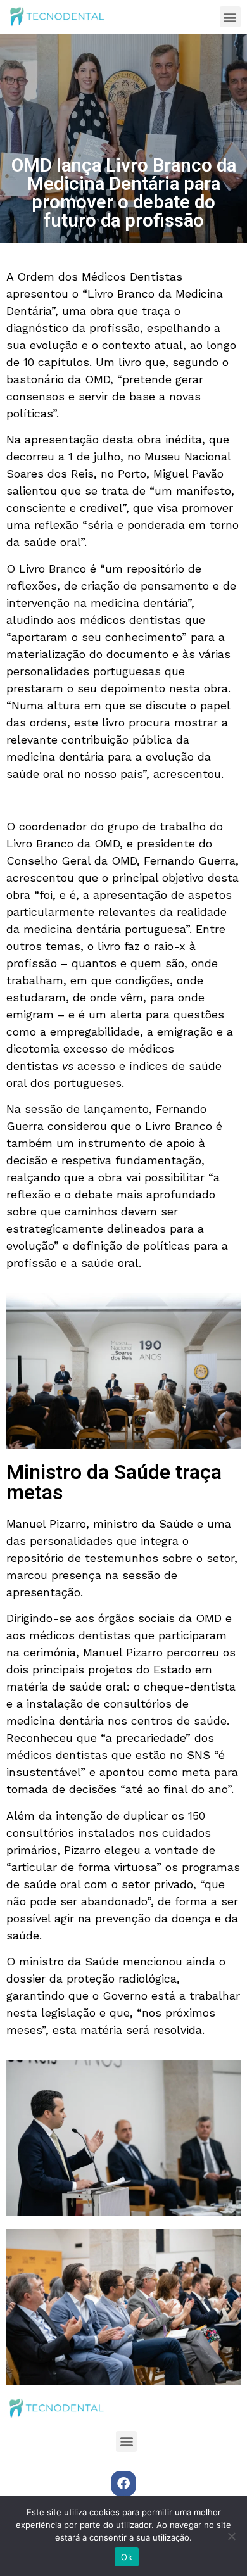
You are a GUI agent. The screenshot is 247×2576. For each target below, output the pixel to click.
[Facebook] (123, 2484)
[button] (230, 17)
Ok (127, 2557)
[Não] (231, 2536)
